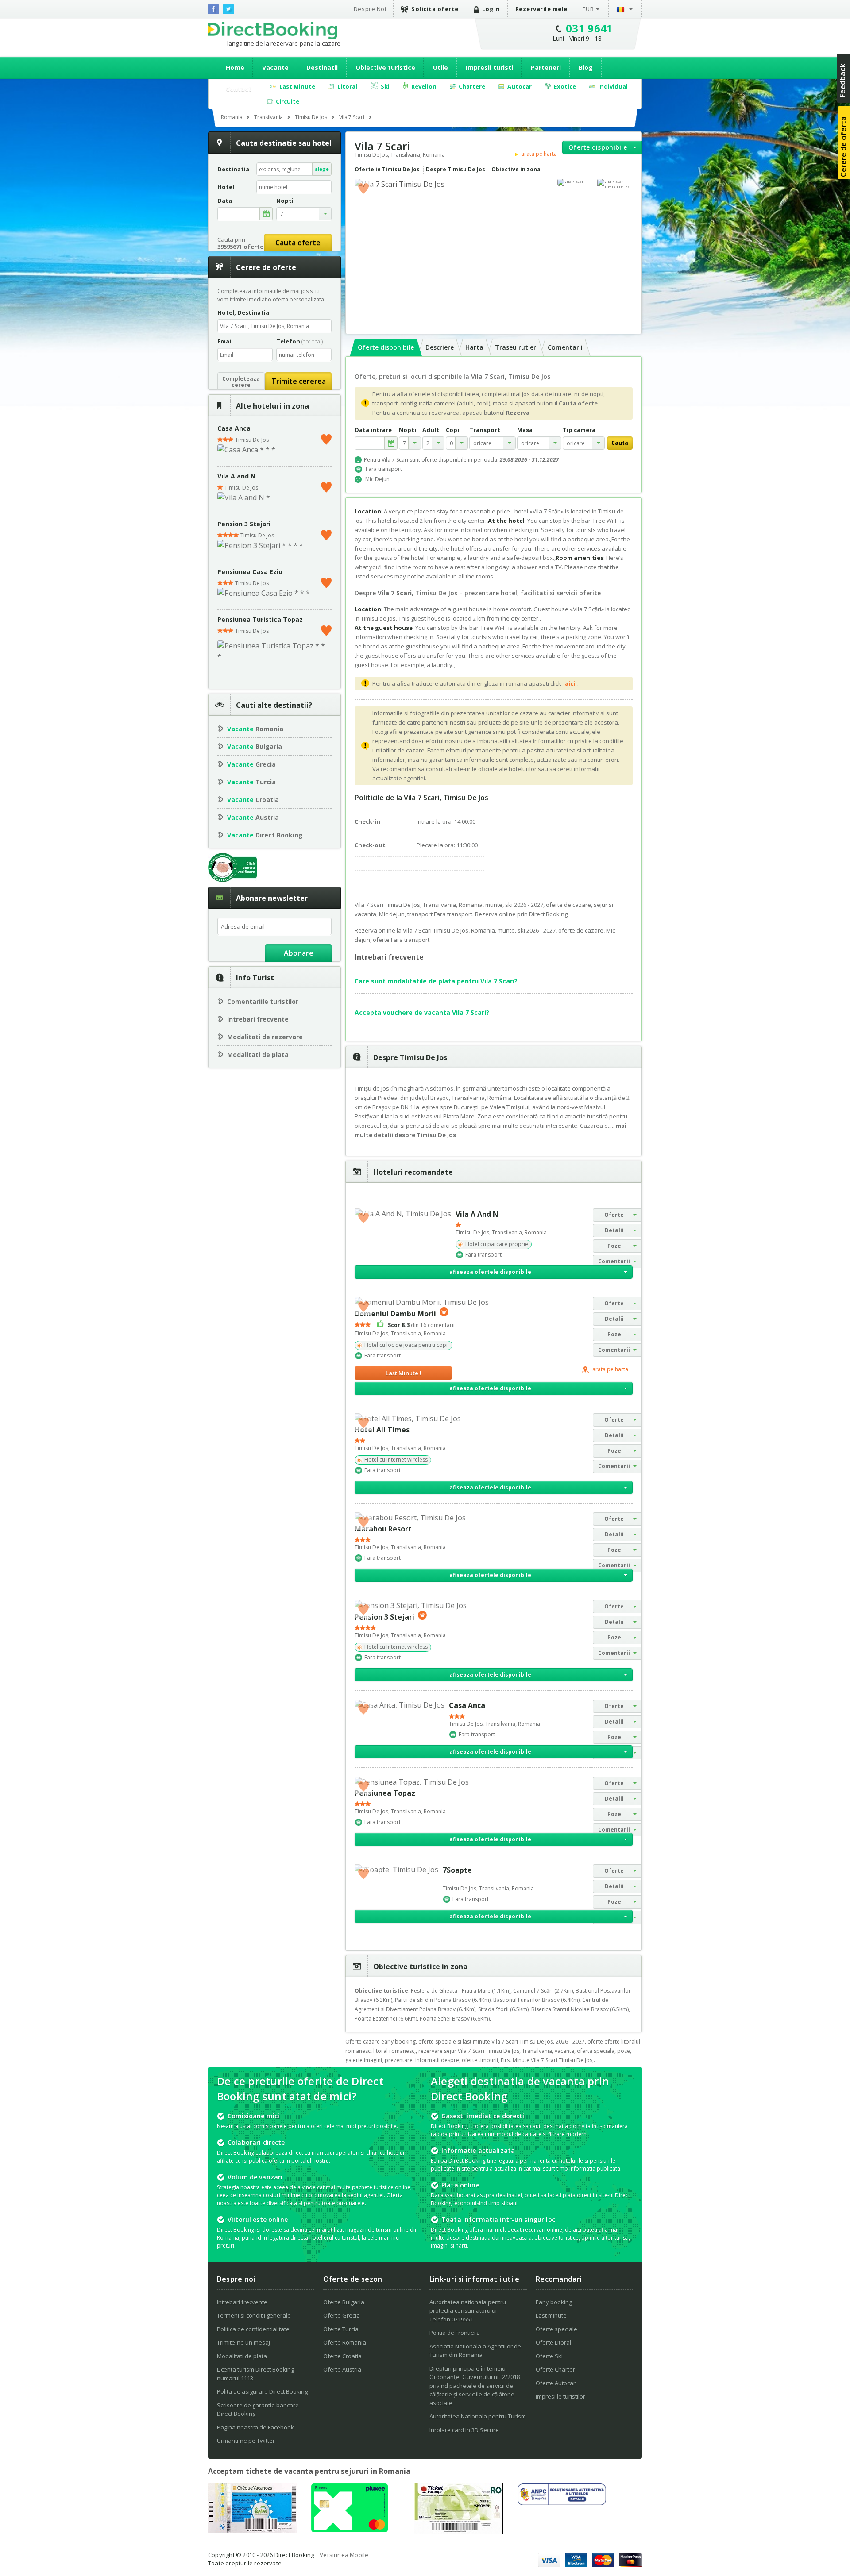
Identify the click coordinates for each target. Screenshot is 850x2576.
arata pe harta (539, 154)
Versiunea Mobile (344, 2555)
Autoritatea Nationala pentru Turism (478, 2416)
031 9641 (589, 28)
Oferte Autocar (556, 2383)
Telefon (299, 341)
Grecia (251, 764)
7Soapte (457, 1870)
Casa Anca (234, 428)
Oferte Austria (342, 2369)
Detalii (614, 1230)
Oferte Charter (555, 2369)
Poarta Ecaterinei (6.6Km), (387, 2019)
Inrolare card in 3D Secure (464, 2430)
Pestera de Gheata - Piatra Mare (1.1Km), (462, 1991)
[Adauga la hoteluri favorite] (363, 188)
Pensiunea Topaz (385, 1793)
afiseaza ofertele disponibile (490, 1272)
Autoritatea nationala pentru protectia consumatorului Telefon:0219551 (468, 2311)
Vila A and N (236, 476)
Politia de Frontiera (455, 2333)
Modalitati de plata (258, 1055)
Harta (474, 347)
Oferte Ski (549, 2356)
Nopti (408, 430)
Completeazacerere (241, 382)
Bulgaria (255, 746)
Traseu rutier (516, 347)
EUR (588, 9)
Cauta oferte (298, 243)
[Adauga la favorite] (326, 437)
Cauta (620, 443)
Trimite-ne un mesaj (243, 2342)
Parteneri (546, 67)
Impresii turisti (489, 67)
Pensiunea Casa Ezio (250, 572)
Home (235, 67)
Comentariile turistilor (263, 1001)
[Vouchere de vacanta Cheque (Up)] (252, 2530)
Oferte (614, 1215)
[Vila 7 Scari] (575, 182)
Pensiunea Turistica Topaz (260, 619)
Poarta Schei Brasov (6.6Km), (455, 2019)
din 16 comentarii (421, 1325)
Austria (253, 817)
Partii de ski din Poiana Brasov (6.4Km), (444, 2000)
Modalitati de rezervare (265, 1037)
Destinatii (322, 67)
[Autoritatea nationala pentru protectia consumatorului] (562, 2503)
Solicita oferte (435, 9)
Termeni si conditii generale (254, 2315)
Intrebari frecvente (258, 1019)
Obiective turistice (385, 67)
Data (225, 201)
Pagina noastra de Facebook (255, 2427)
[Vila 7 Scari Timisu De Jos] (615, 184)
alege (322, 169)
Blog (586, 67)
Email (225, 341)
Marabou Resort (383, 1529)
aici (570, 683)
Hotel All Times (382, 1430)
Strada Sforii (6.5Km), (505, 2009)
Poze (614, 1246)
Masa (525, 430)
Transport (485, 430)
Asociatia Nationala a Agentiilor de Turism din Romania (475, 2351)
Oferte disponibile (598, 147)
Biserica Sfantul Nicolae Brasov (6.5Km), (581, 2009)
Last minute (551, 2315)
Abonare (299, 953)
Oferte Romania (345, 2342)
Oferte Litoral (553, 2342)
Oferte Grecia (342, 2315)
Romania (255, 729)
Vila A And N (477, 1214)
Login (491, 9)
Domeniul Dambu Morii (395, 1314)
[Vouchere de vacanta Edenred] (459, 2531)
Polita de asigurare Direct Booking (262, 2391)
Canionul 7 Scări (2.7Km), (544, 1991)
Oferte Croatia (342, 2356)
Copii (453, 430)
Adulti (432, 430)
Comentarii (565, 347)
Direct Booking (273, 31)
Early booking (554, 2302)
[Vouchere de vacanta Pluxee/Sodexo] (350, 2530)
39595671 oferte (240, 247)
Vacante (275, 67)
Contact (239, 89)
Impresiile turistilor (560, 2396)
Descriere (440, 347)
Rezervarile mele (541, 9)
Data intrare (373, 430)
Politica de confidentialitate (253, 2329)
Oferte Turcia (341, 2329)
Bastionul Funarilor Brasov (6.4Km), (538, 2000)
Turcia (251, 782)
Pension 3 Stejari (244, 524)
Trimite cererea (299, 381)
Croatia (253, 800)
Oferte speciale (556, 2329)
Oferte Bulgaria (344, 2302)
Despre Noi (370, 9)
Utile (440, 67)
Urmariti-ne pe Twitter (246, 2441)
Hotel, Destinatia (243, 312)
